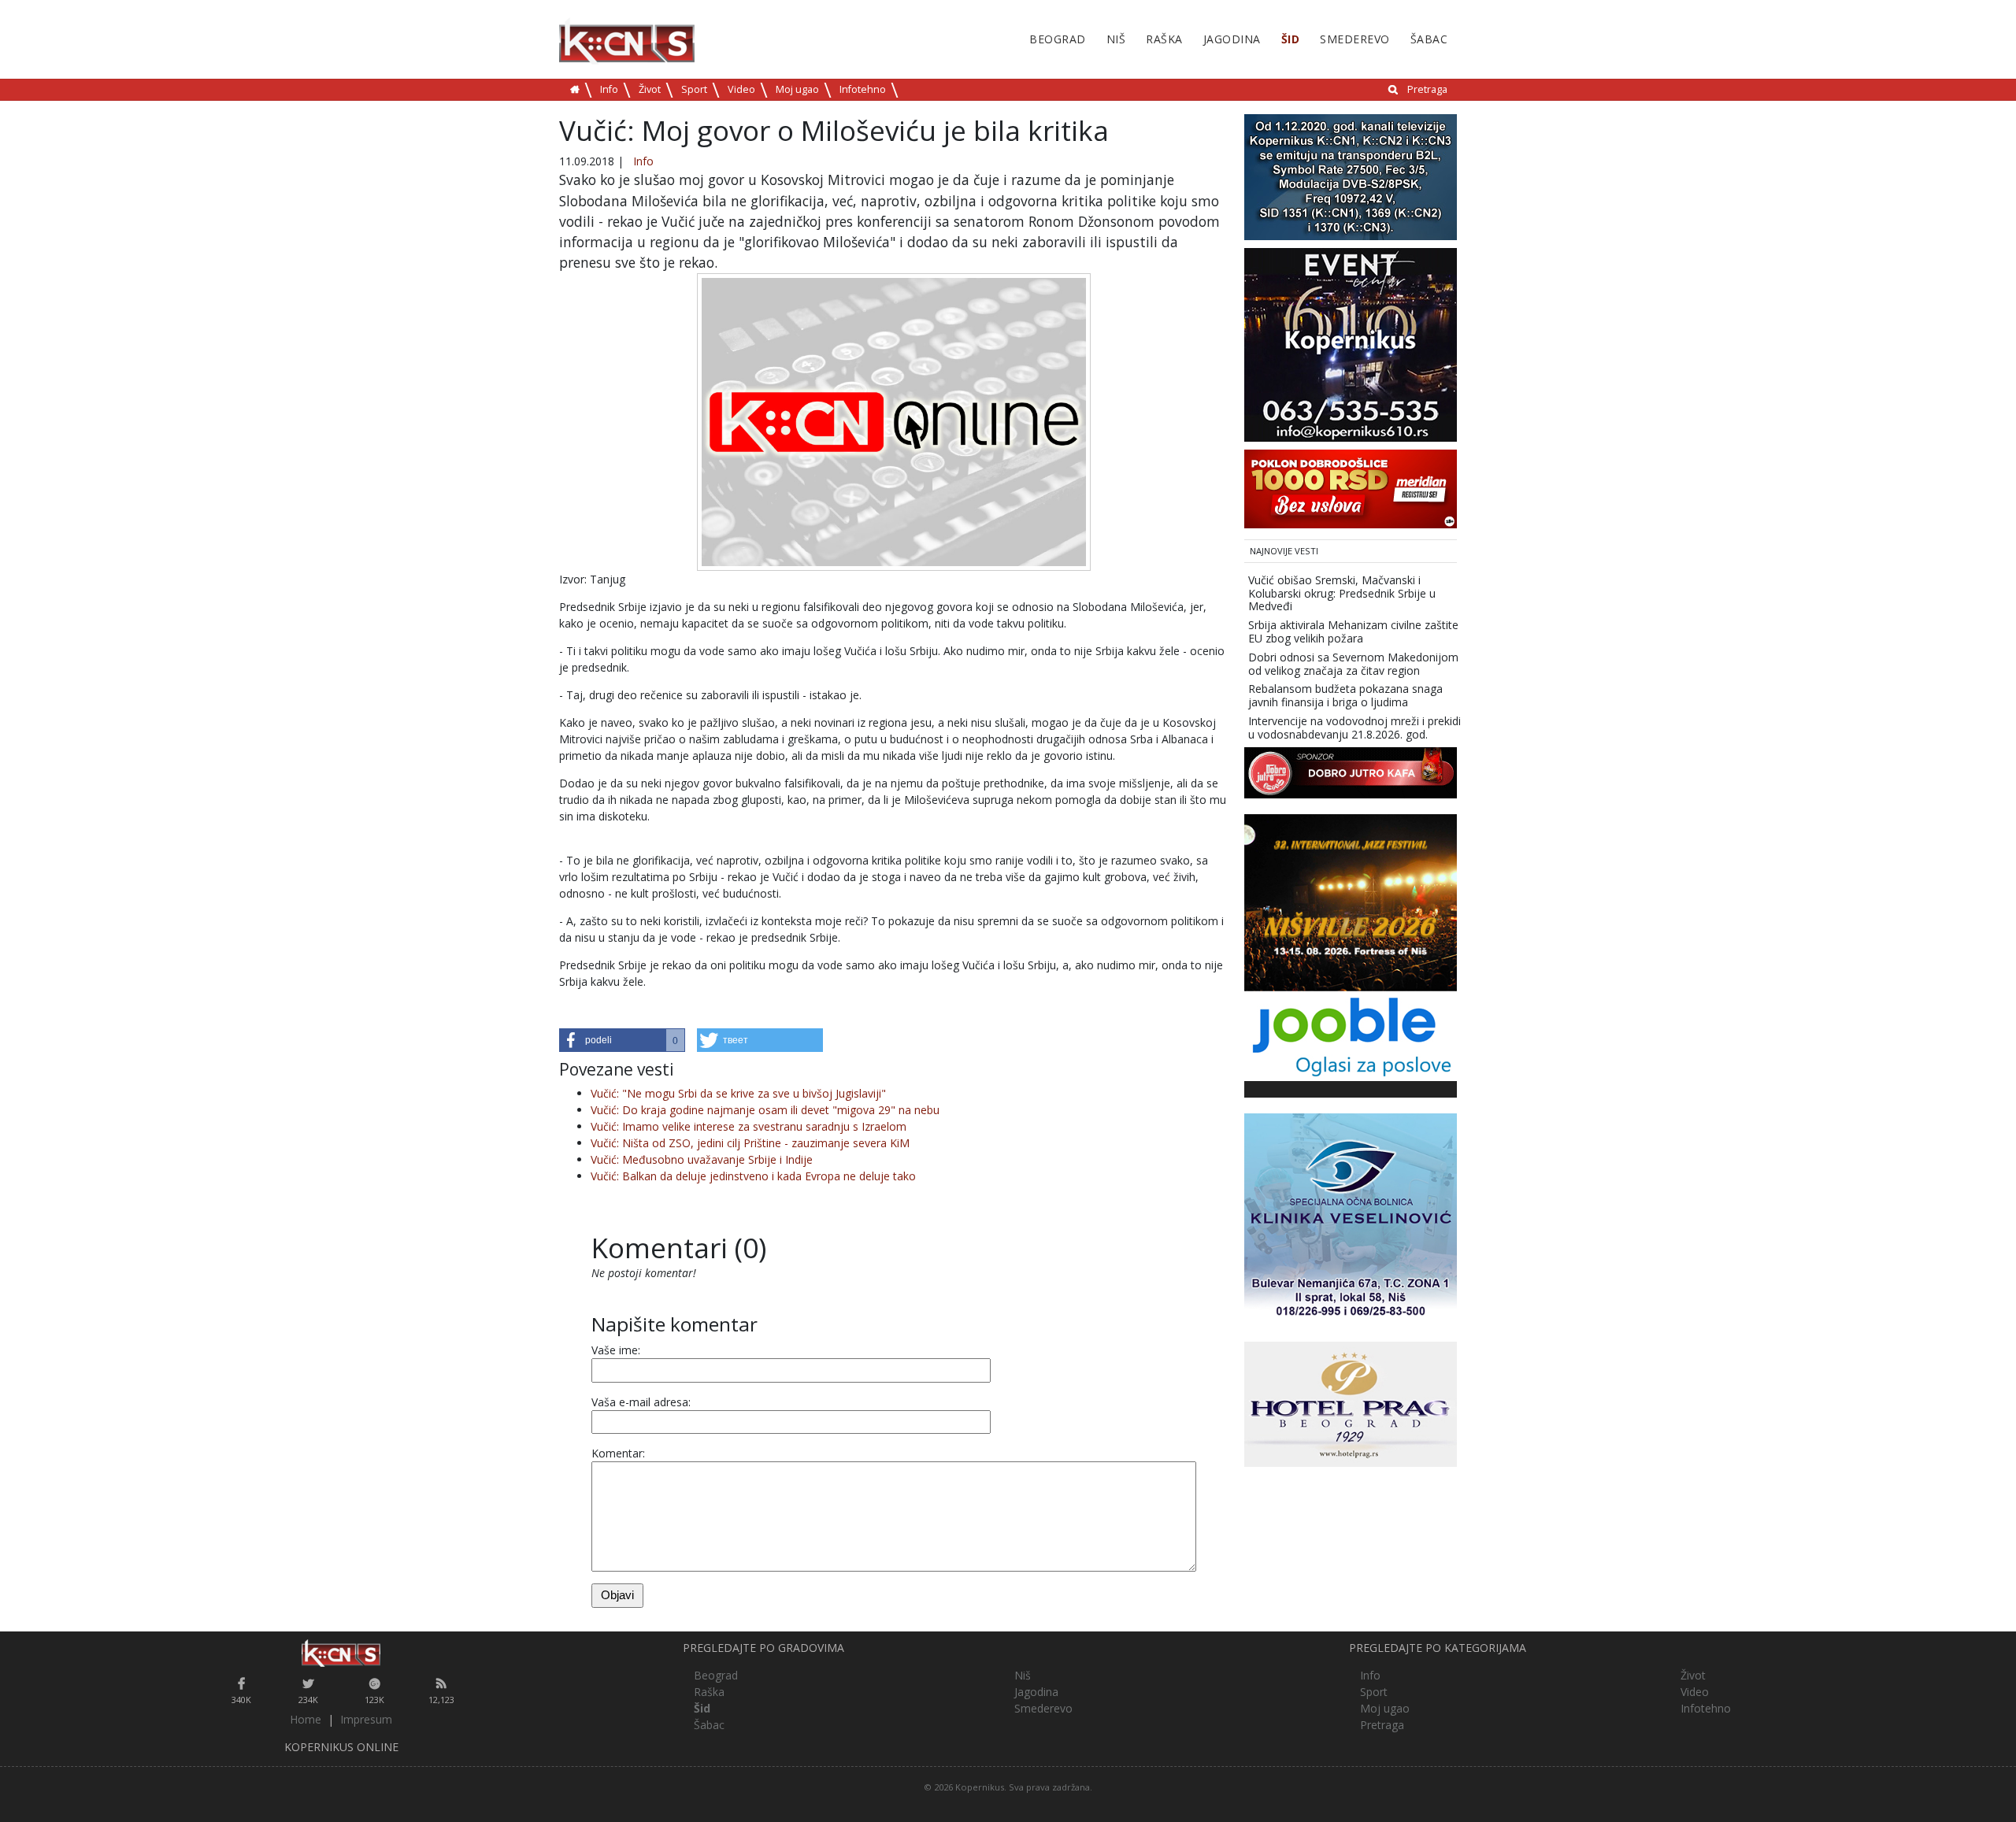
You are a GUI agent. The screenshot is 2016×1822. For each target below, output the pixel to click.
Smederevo (1355, 39)
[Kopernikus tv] (1351, 176)
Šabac (1429, 39)
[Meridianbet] (1351, 488)
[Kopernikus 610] (1351, 344)
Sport (694, 89)
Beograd (1058, 39)
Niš (1116, 39)
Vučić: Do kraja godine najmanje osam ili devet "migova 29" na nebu (765, 1110)
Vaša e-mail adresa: (641, 1402)
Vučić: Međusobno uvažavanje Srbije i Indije (702, 1159)
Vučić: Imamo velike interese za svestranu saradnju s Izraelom (749, 1126)
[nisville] (1351, 901)
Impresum (366, 1719)
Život (650, 89)
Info (609, 89)
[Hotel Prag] (1351, 1403)
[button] (622, 1040)
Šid (1291, 39)
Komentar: (618, 1453)
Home (306, 1719)
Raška (1164, 39)
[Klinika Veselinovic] (1351, 1218)
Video (741, 89)
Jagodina (1232, 39)
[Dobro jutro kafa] (1351, 771)
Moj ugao (797, 89)
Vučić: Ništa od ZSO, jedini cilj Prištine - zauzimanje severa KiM (750, 1143)
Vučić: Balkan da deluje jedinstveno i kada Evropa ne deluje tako (753, 1176)
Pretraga (1427, 89)
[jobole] (1351, 1034)
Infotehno (863, 89)
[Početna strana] (341, 1653)
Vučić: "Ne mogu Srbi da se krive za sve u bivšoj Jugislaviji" (738, 1093)
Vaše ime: (616, 1350)
